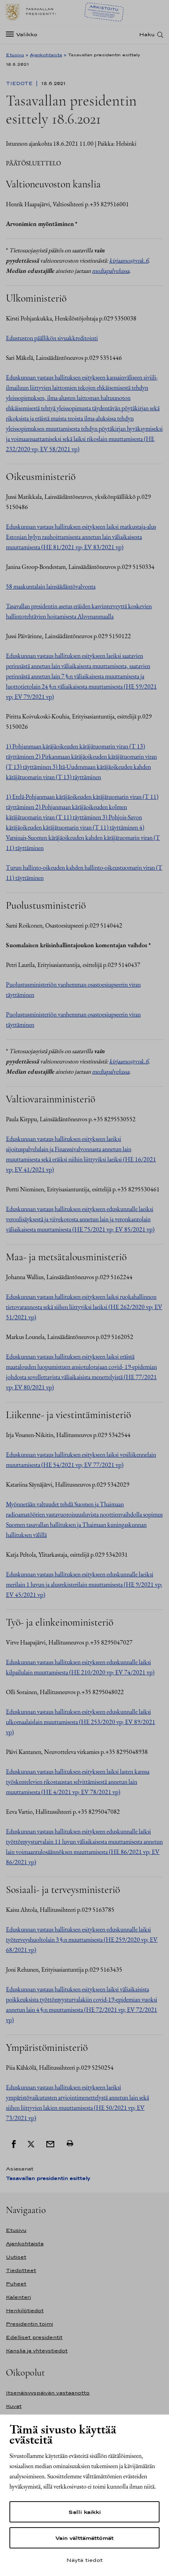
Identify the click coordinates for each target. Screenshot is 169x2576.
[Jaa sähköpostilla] (50, 2143)
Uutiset (16, 2257)
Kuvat (14, 2406)
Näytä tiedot (84, 2560)
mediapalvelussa (111, 271)
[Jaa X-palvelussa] (31, 2143)
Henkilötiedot (25, 2310)
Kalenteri (18, 2297)
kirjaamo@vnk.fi (129, 260)
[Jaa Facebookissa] (14, 2143)
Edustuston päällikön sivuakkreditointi (52, 338)
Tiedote (20, 83)
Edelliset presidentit (34, 2337)
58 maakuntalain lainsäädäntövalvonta (51, 586)
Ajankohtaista (46, 55)
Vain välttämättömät (84, 2538)
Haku (147, 34)
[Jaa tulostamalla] (70, 2143)
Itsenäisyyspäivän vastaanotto (48, 2393)
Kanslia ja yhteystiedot (37, 2351)
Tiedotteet (21, 2270)
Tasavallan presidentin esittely (48, 2178)
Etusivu (15, 55)
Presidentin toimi (29, 2324)
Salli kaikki (84, 2512)
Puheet (16, 2284)
